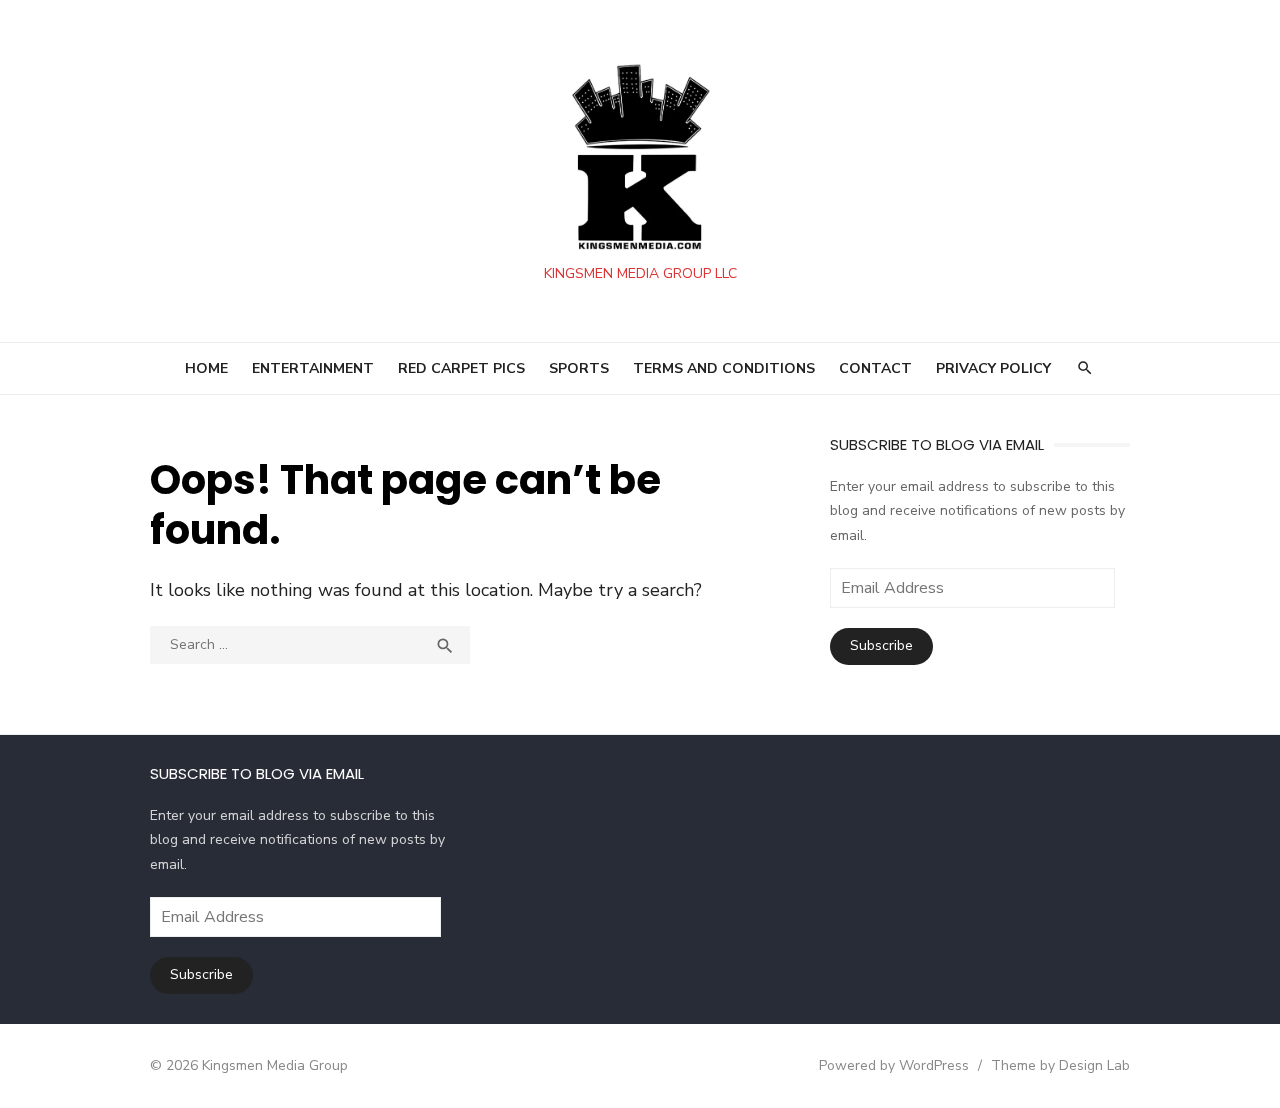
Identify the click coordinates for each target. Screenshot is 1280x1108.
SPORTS (579, 368)
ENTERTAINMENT (313, 368)
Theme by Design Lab (1060, 1065)
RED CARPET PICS (461, 368)
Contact (875, 368)
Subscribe (881, 645)
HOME (206, 368)
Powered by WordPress (894, 1065)
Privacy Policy (993, 368)
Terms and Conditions (724, 368)
